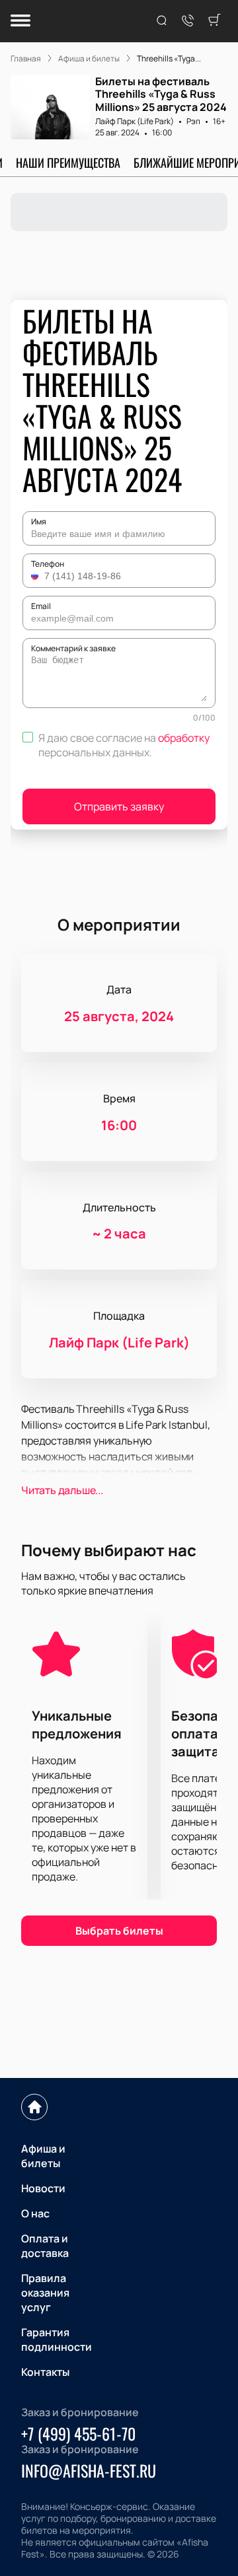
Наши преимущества (68, 162)
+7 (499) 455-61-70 (78, 2433)
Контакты (45, 2372)
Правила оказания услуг (45, 2293)
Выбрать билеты (119, 1931)
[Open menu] (20, 21)
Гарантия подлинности (57, 2340)
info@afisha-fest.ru (89, 2470)
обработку (184, 738)
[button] (36, 576)
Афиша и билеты (43, 2156)
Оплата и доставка (45, 2246)
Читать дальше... (62, 1490)
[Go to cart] (214, 21)
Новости (43, 2188)
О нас (35, 2213)
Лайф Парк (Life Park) (135, 121)
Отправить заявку (119, 806)
